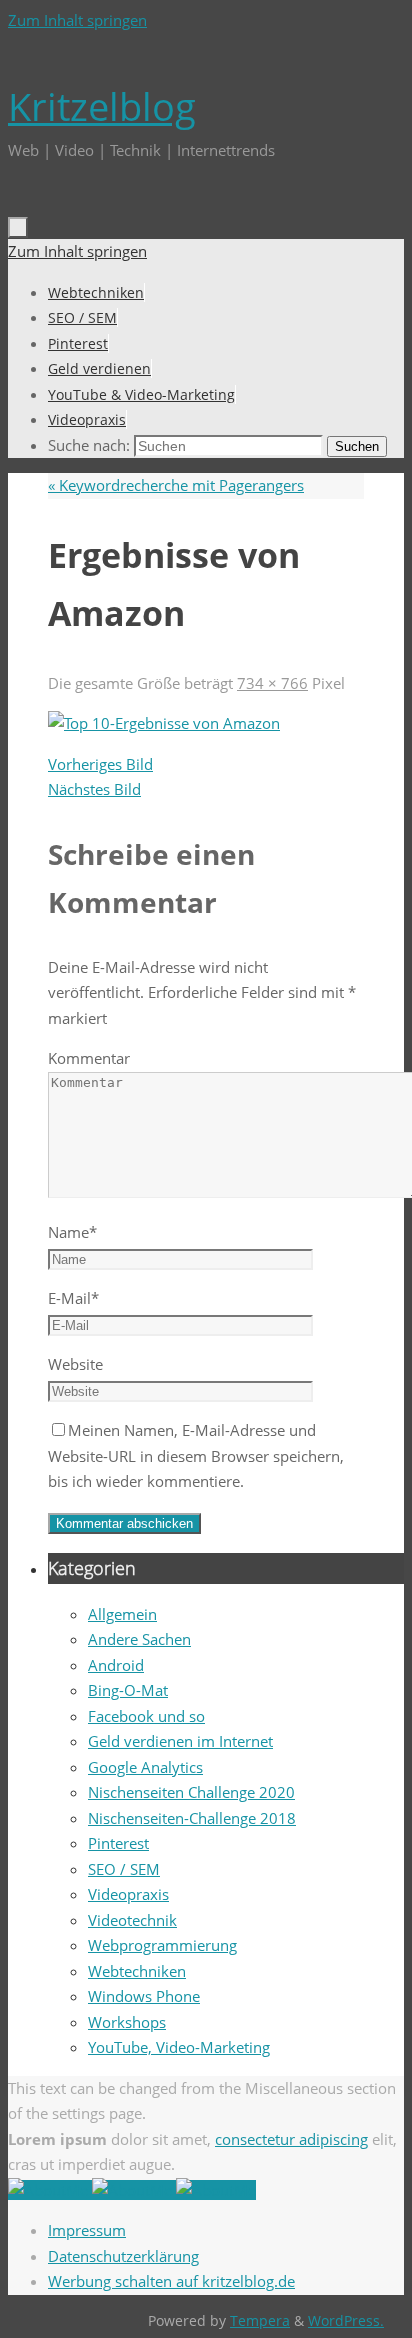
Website (75, 1364)
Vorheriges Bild (100, 764)
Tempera (260, 2321)
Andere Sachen (139, 1639)
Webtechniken (137, 1971)
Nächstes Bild (94, 789)
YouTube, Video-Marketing (179, 2047)
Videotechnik (132, 1920)
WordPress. (346, 2321)
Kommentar (89, 1058)
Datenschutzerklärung (123, 2256)
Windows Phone (144, 1996)
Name (72, 1232)
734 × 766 (272, 683)
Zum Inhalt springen (77, 20)
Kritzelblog (102, 106)
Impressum (87, 2230)
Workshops (127, 2022)
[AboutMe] (50, 2190)
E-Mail (73, 1298)
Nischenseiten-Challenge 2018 (192, 1818)
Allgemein (122, 1614)
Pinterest (118, 1843)
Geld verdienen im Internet (180, 1741)
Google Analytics (145, 1767)
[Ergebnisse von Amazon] (164, 723)
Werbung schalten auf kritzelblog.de (171, 2281)
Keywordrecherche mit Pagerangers (176, 485)
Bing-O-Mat (128, 1690)
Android (116, 1665)
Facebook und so (146, 1716)
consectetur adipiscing (291, 2139)
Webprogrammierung (162, 1945)
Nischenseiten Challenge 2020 (191, 1792)
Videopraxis (128, 1894)
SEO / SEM (124, 1869)
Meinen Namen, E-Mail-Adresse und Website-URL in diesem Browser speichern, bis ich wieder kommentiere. (196, 1455)
